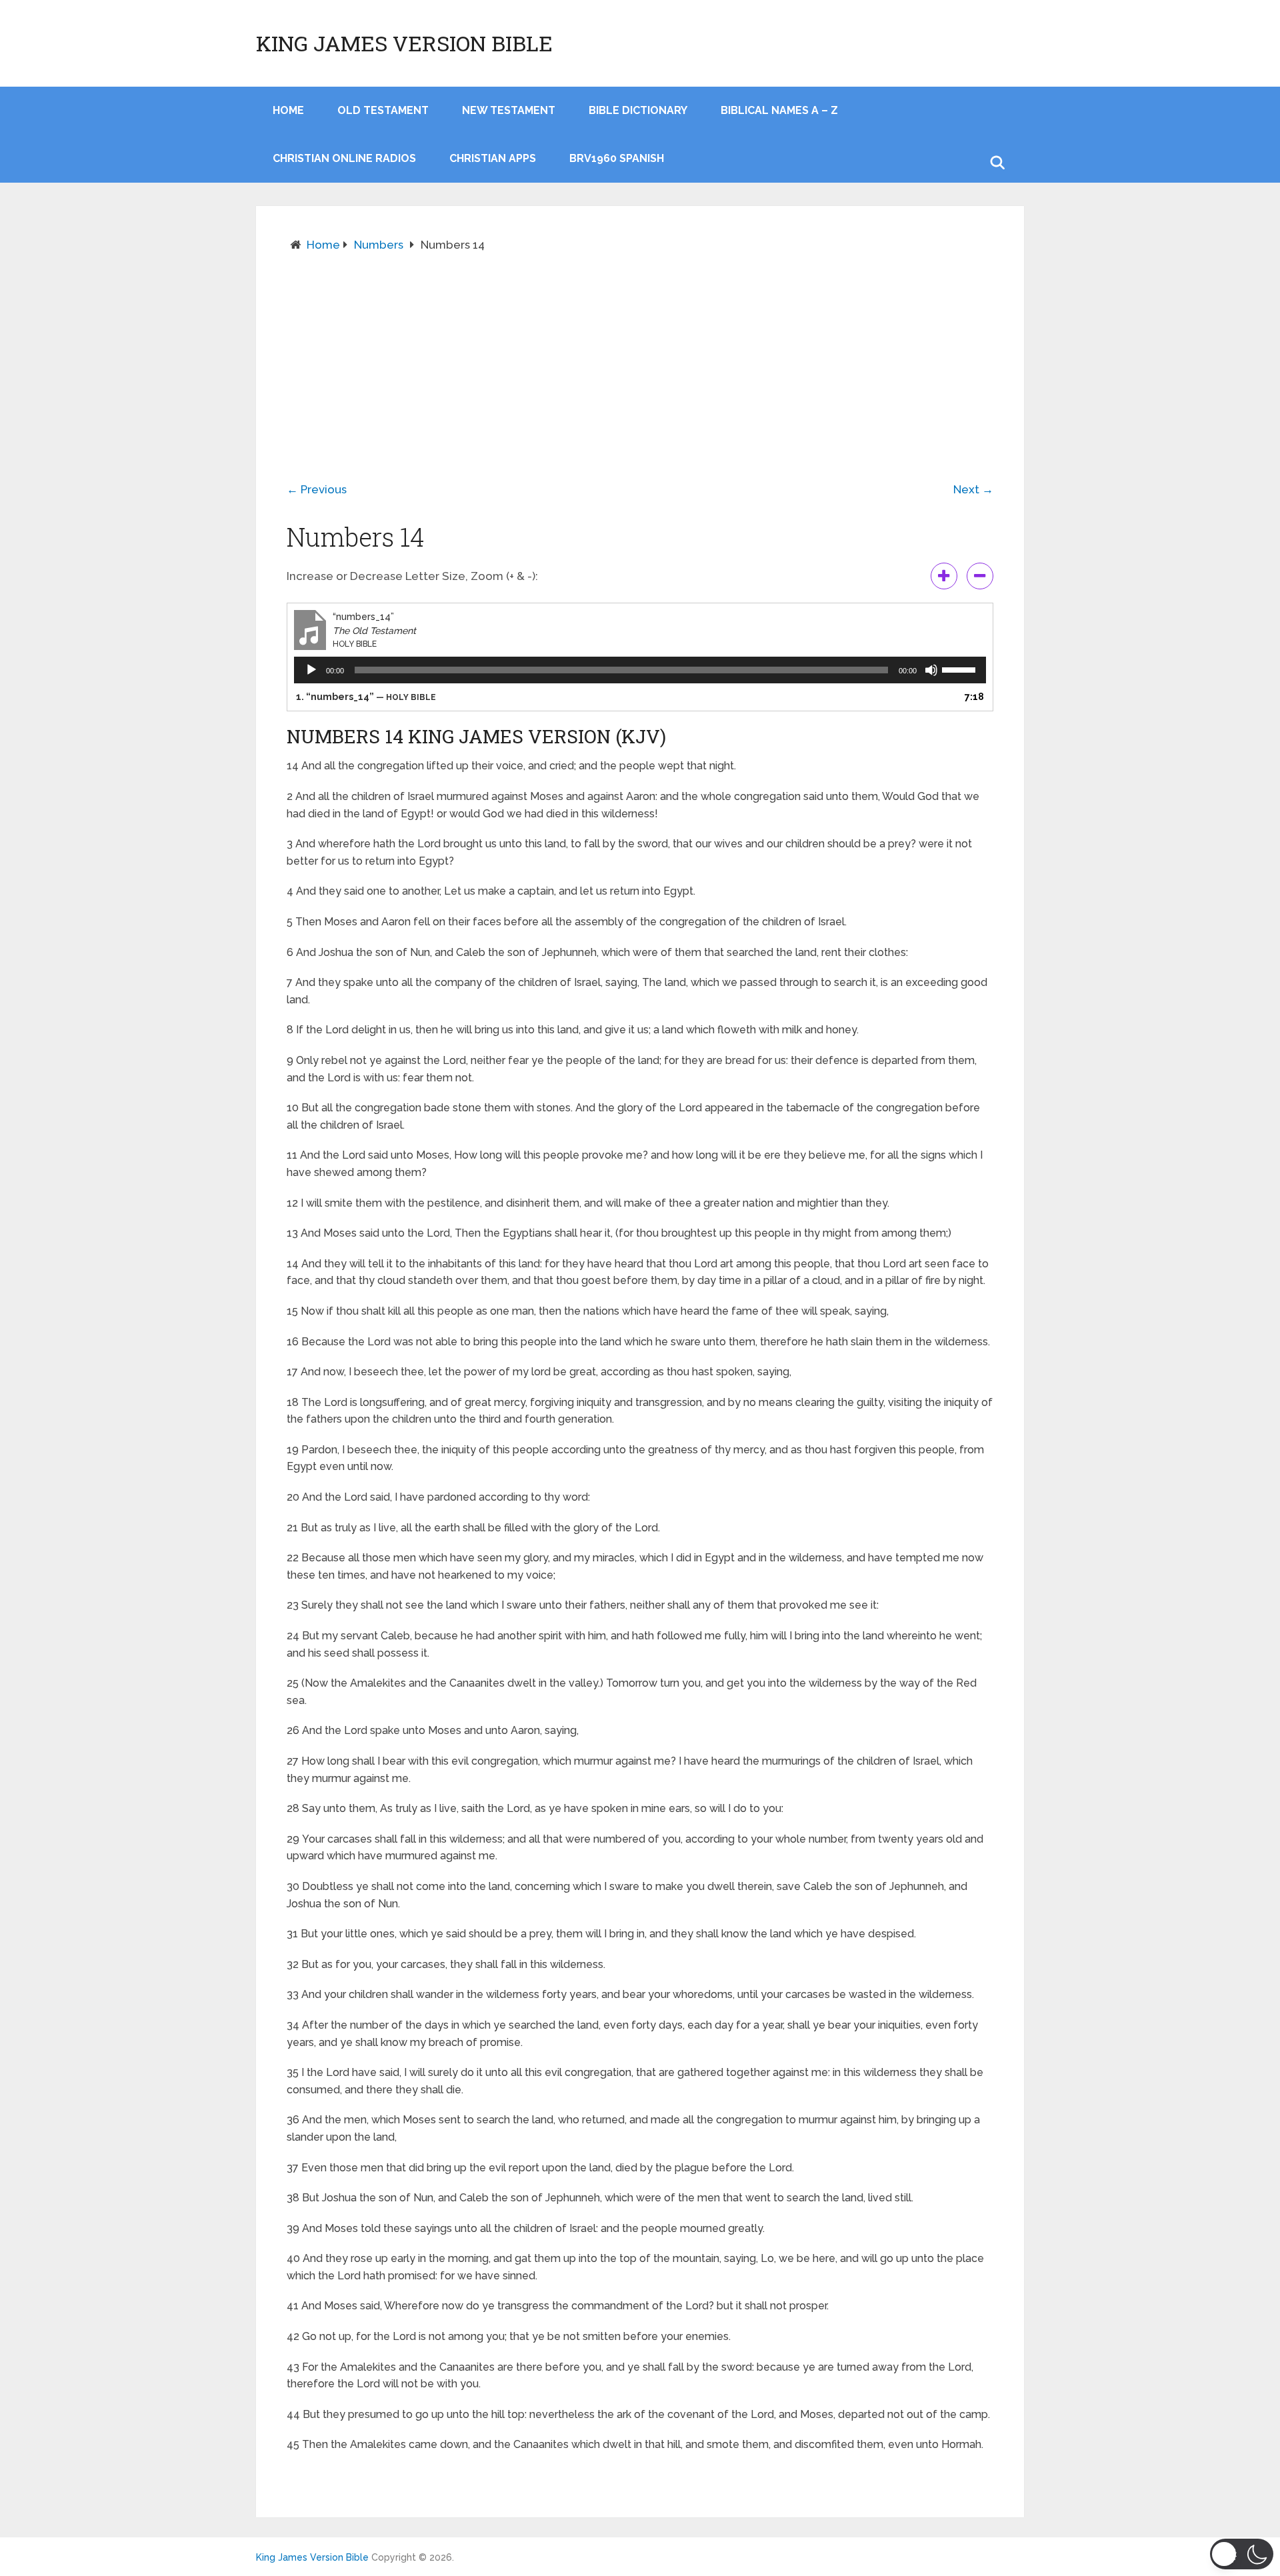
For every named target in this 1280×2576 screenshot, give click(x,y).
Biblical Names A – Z (779, 110)
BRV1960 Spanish (617, 158)
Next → (973, 489)
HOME (288, 110)
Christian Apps (493, 158)
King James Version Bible (404, 43)
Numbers (379, 245)
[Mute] (931, 670)
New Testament (509, 110)
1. (366, 697)
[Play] (311, 670)
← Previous (317, 489)
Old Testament (383, 110)
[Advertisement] (640, 357)
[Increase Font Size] (944, 576)
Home (323, 245)
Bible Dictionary (638, 110)
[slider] (961, 669)
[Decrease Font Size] (980, 576)
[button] (1242, 2554)
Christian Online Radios (344, 158)
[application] (640, 670)
